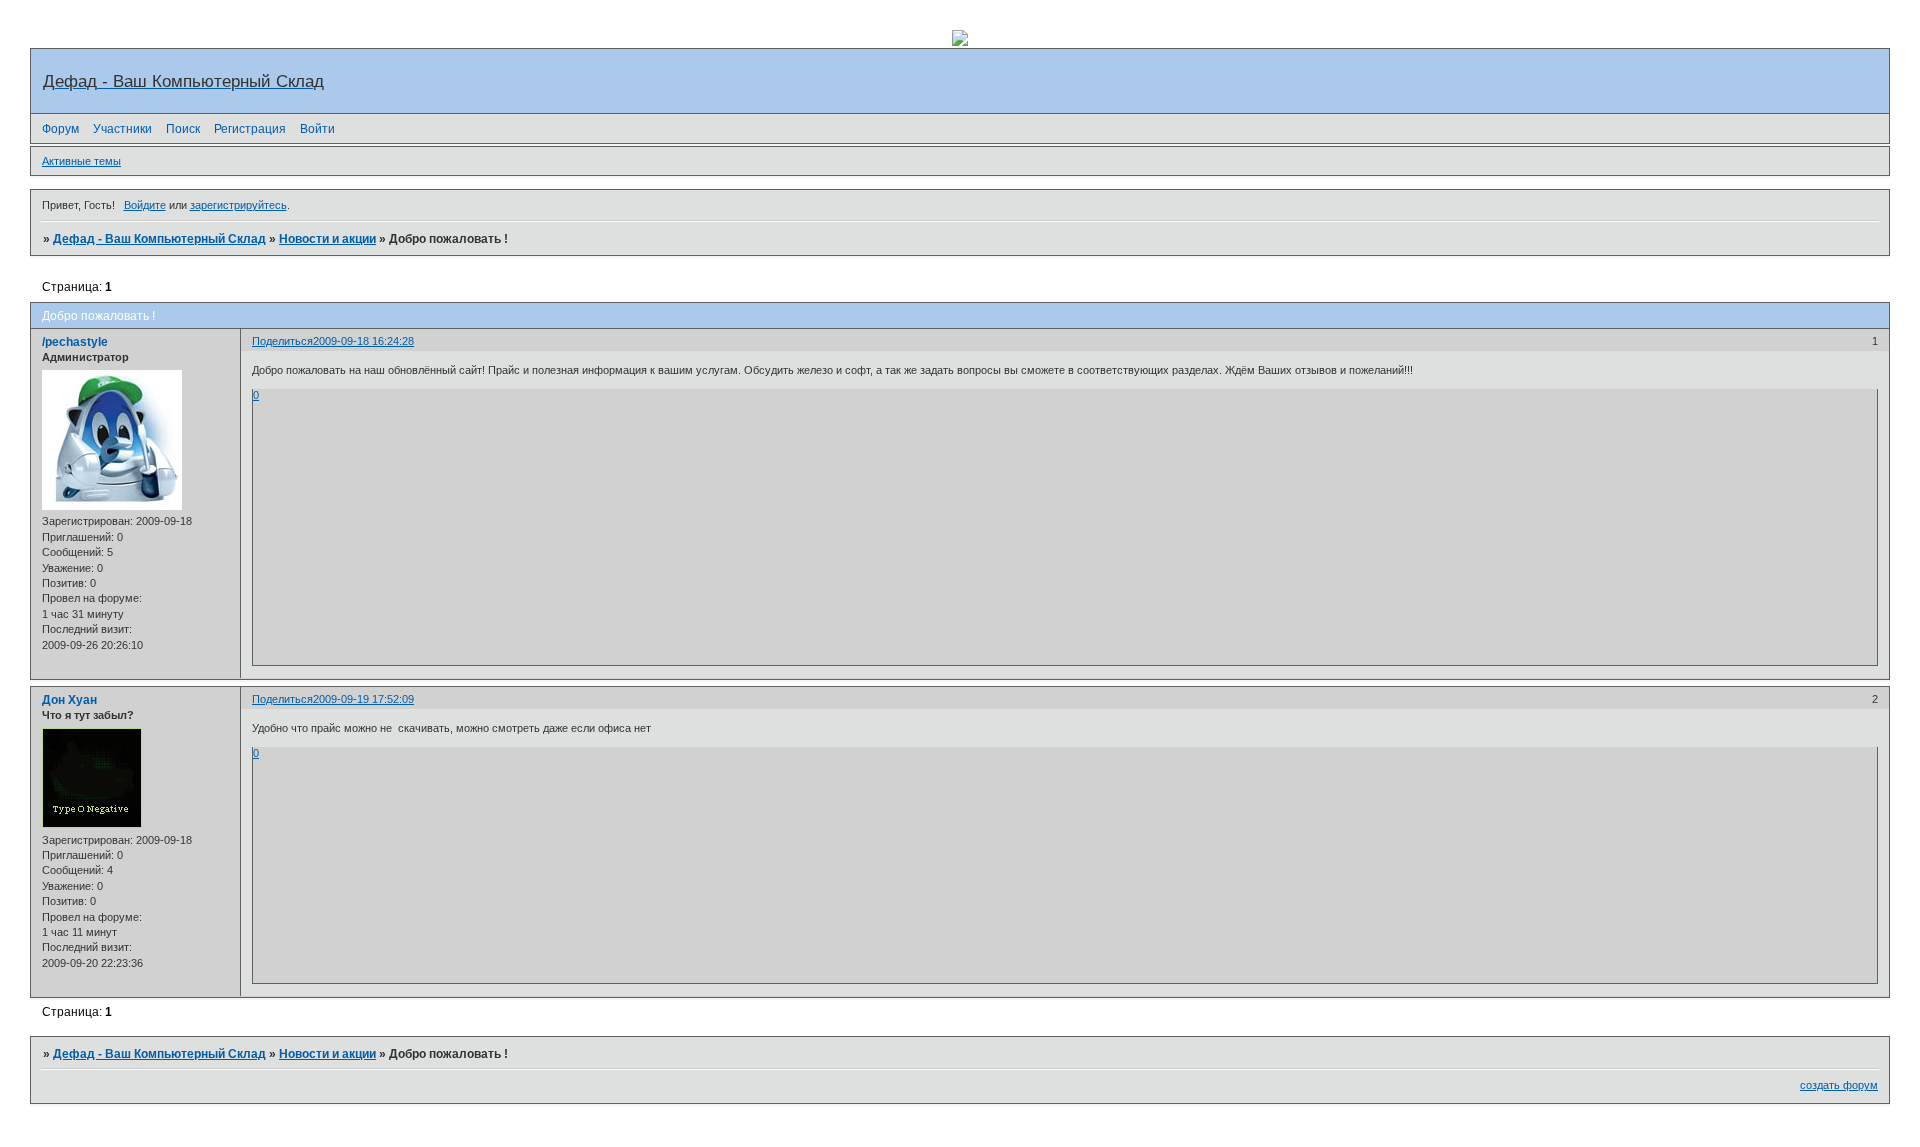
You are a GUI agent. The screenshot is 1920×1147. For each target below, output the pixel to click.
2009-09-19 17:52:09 (363, 699)
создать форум (1839, 1085)
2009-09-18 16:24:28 (363, 341)
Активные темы (81, 161)
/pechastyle (75, 342)
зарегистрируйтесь (238, 205)
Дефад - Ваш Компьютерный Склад (159, 239)
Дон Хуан (69, 700)
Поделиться (282, 341)
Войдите (145, 205)
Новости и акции (327, 239)
